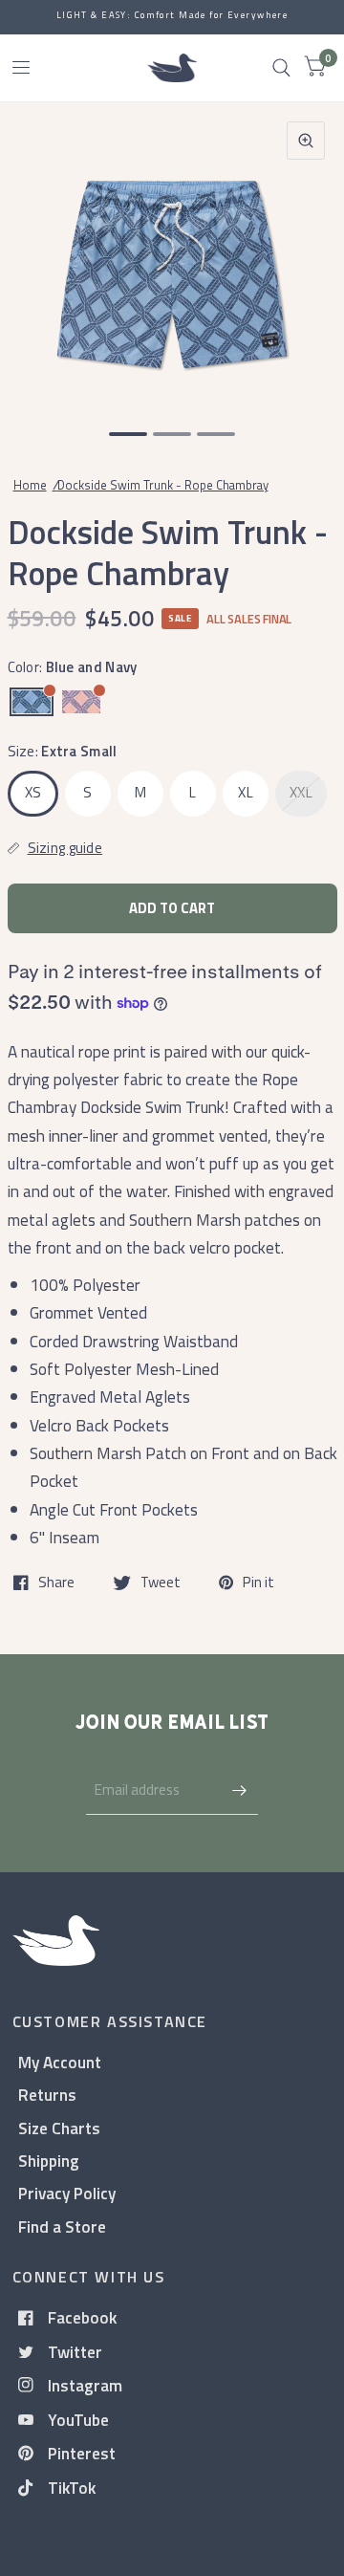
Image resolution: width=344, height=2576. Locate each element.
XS (33, 792)
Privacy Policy (67, 2193)
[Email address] (239, 1790)
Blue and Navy (32, 702)
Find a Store (62, 2227)
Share (56, 1583)
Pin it (258, 1583)
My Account (60, 2062)
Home (30, 485)
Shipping (49, 2161)
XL (246, 792)
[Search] (281, 68)
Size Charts (59, 2128)
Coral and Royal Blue (81, 702)
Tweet (161, 1583)
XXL (301, 792)
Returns (47, 2095)
